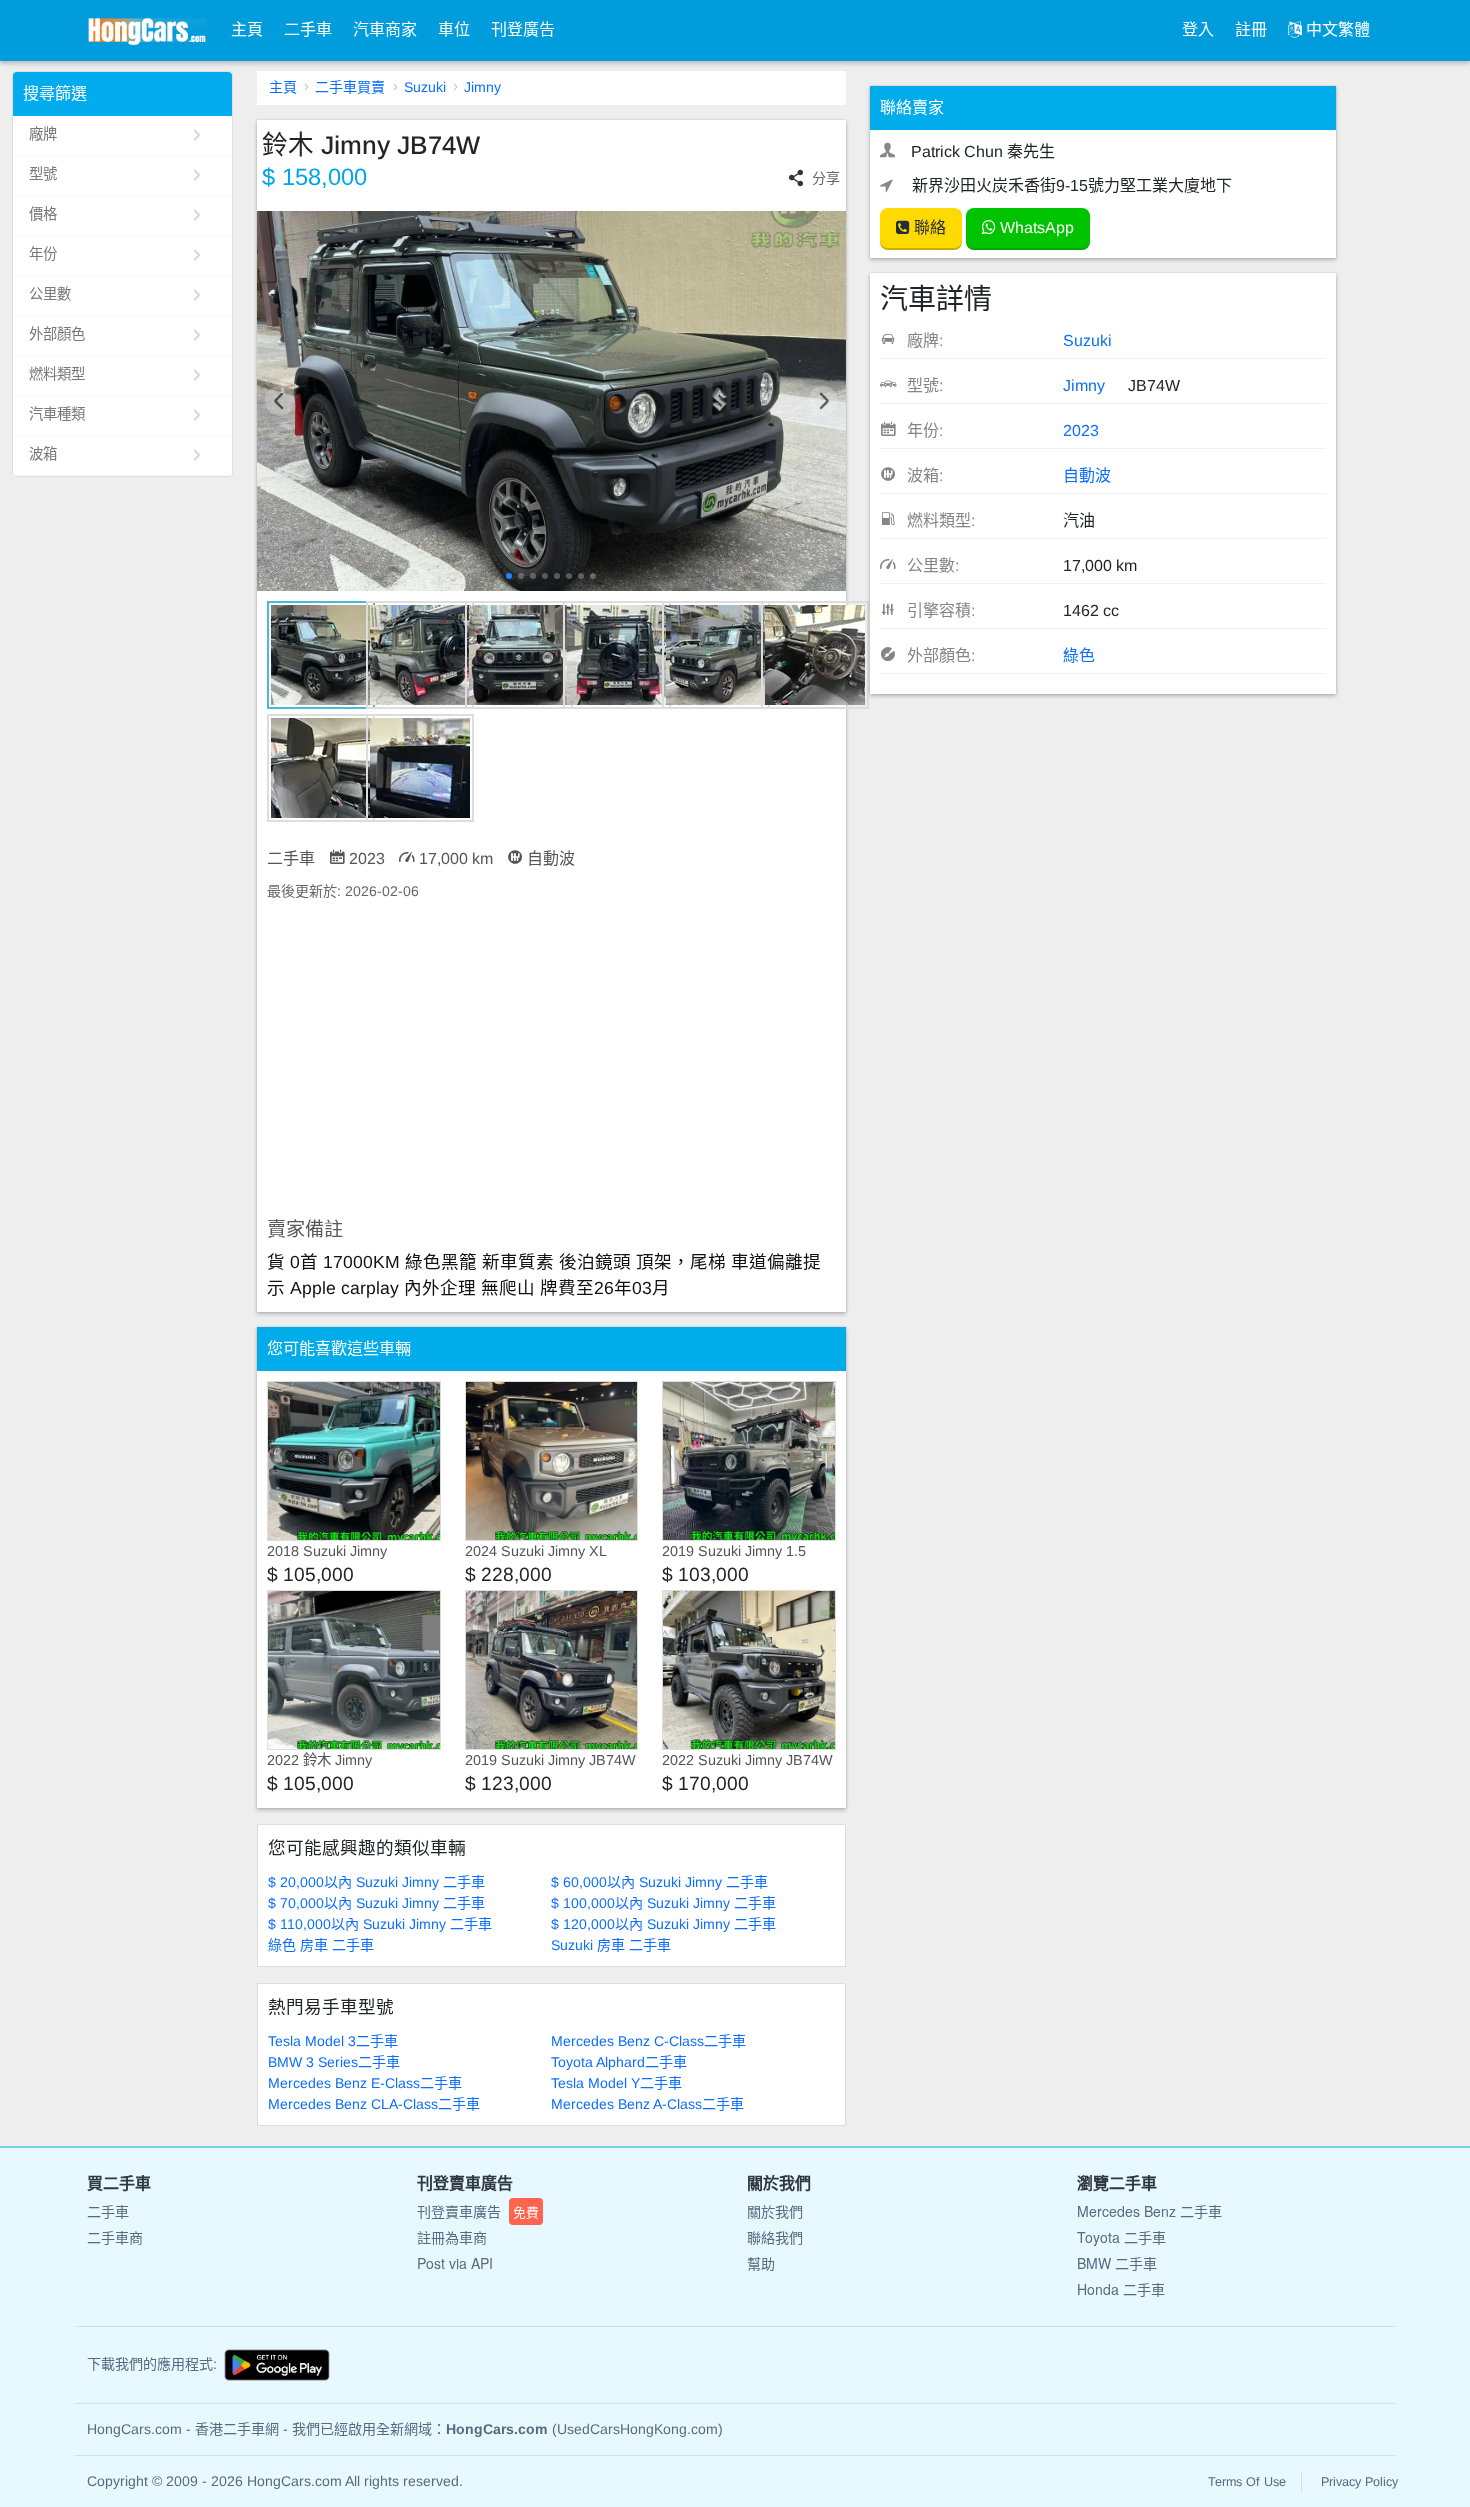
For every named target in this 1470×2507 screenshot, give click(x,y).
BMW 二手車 (1117, 2263)
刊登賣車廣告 (478, 2211)
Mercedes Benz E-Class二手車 (365, 2083)
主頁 (247, 29)
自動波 (1087, 475)
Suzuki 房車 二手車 (611, 1945)
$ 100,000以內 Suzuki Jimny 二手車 (663, 1903)
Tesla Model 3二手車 (333, 2041)
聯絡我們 (775, 2237)
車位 (454, 29)
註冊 (1251, 29)
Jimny (482, 87)
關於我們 (775, 2211)
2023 (1081, 430)
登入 (1198, 29)
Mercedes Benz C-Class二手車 (648, 2041)
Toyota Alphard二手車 (619, 2062)
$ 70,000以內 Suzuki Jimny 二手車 (376, 1903)
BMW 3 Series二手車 (334, 2062)
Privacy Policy (1359, 2482)
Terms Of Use (1247, 2482)
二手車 (308, 29)
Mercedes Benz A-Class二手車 (647, 2104)
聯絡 (928, 227)
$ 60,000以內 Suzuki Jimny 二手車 (659, 1882)
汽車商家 (385, 29)
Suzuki (425, 87)
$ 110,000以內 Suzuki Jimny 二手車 (380, 1924)
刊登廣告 (523, 29)
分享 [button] (826, 178)
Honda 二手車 (1121, 2289)
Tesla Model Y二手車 (616, 2083)
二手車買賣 (350, 87)
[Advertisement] (551, 1060)
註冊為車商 (452, 2237)
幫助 (761, 2263)
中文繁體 (1336, 29)
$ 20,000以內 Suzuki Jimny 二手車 (376, 1882)
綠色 (1079, 655)
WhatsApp (1035, 227)
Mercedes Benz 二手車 (1149, 2211)
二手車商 (115, 2237)
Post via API (455, 2263)
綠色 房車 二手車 (321, 1945)
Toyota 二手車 (1121, 2237)
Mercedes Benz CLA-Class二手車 (374, 2104)
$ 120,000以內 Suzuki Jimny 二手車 (663, 1924)
